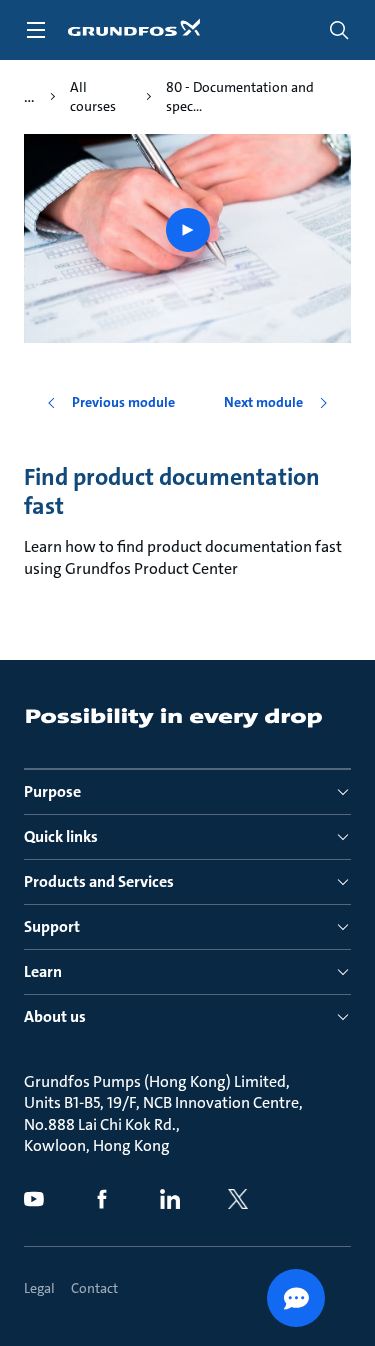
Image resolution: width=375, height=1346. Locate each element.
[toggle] (36, 30)
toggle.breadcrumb (29, 97)
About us (55, 1016)
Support (52, 926)
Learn (43, 971)
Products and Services (99, 881)
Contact (94, 1288)
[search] (339, 30)
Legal (39, 1288)
